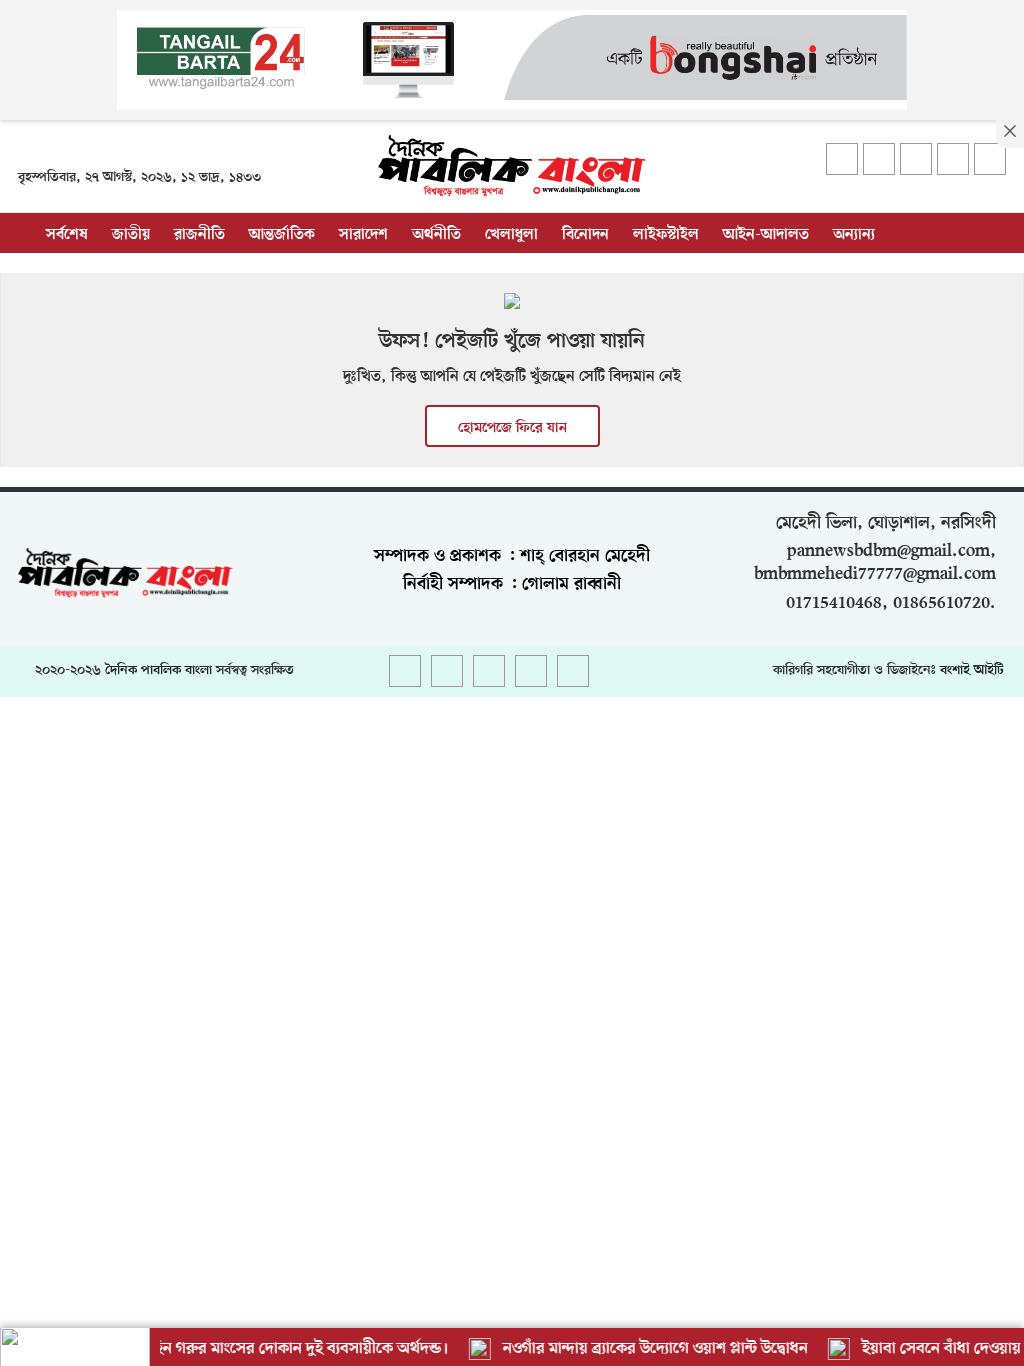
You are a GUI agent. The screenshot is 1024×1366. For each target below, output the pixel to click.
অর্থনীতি (436, 235)
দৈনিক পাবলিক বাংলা (158, 670)
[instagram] (916, 159)
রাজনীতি (199, 235)
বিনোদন (585, 235)
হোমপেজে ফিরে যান (512, 428)
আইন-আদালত (766, 235)
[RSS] (990, 159)
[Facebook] (842, 159)
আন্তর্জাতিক (282, 235)
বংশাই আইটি (972, 670)
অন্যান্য (854, 235)
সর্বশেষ (67, 235)
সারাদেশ (363, 235)
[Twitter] (879, 159)
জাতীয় (131, 235)
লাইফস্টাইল (666, 235)
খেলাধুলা (511, 235)
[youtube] (953, 159)
